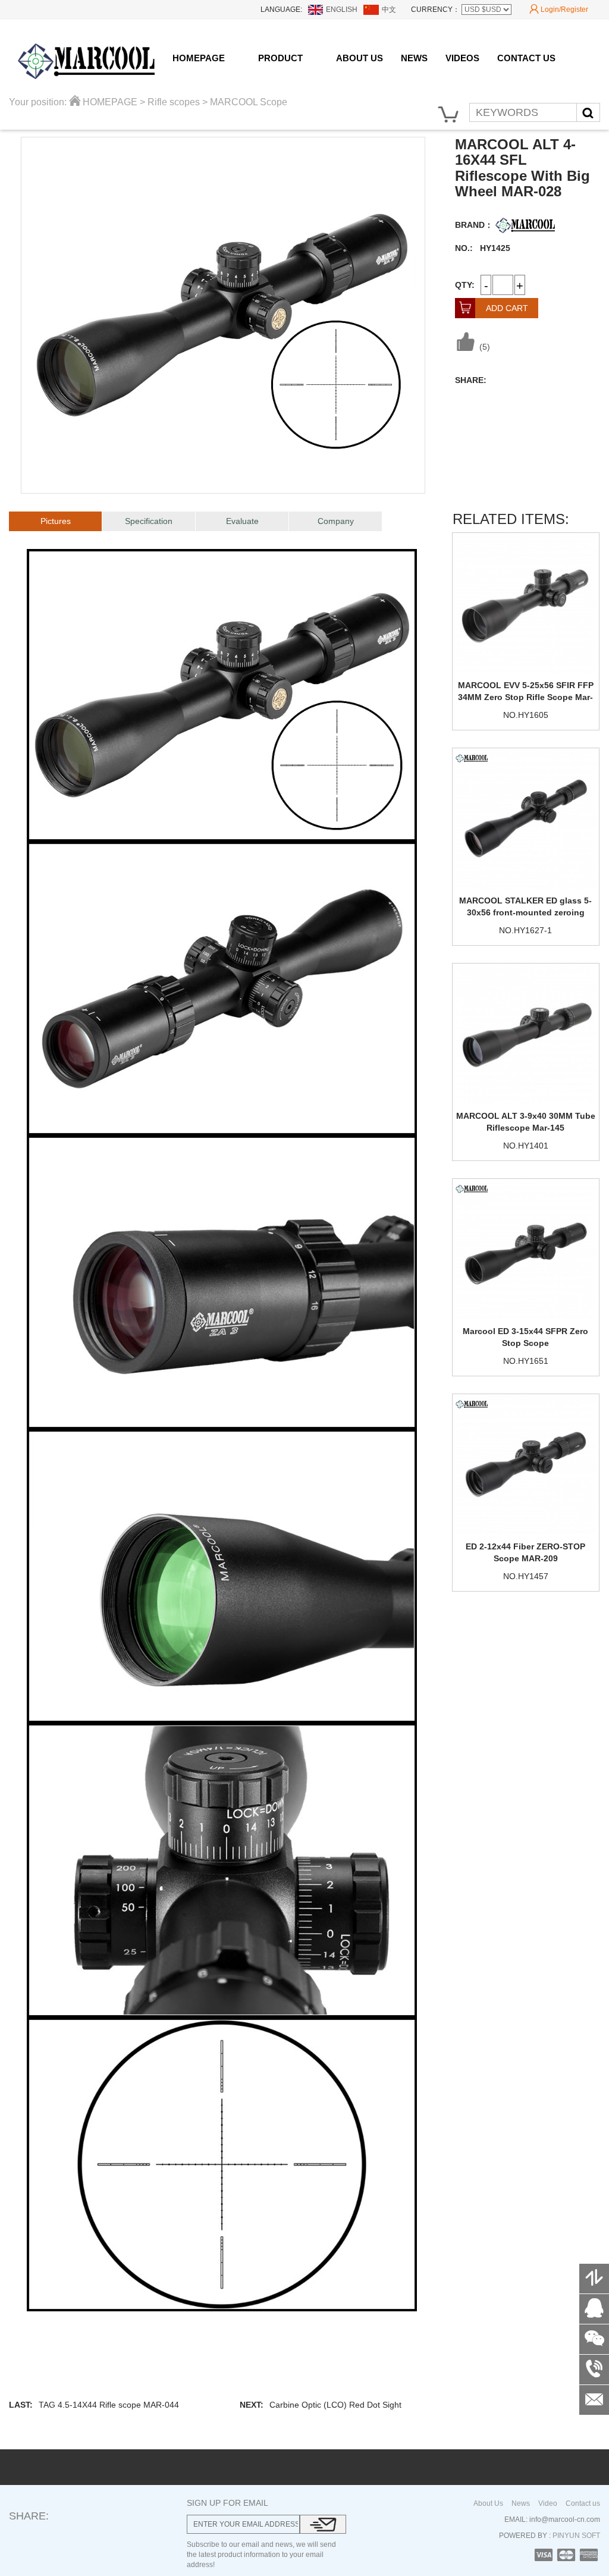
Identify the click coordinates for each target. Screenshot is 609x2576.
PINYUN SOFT (575, 2536)
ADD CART (494, 308)
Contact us (583, 2503)
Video (548, 2503)
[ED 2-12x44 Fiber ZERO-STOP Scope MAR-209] (526, 1464)
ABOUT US (360, 58)
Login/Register (559, 9)
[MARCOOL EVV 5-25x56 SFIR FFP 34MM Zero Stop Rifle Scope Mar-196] (526, 603)
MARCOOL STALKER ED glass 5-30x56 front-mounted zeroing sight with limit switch (525, 912)
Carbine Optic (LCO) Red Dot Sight (335, 2405)
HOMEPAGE (199, 58)
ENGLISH (342, 10)
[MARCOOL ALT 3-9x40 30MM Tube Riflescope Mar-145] (526, 1034)
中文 (389, 10)
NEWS (414, 58)
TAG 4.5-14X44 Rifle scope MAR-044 (109, 2405)
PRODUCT (280, 58)
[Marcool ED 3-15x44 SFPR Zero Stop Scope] (526, 1249)
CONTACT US (526, 58)
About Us (488, 2503)
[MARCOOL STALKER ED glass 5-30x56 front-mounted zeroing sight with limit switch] (526, 818)
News (521, 2503)
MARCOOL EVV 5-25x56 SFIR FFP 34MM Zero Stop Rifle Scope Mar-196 (526, 697)
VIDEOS (462, 58)
